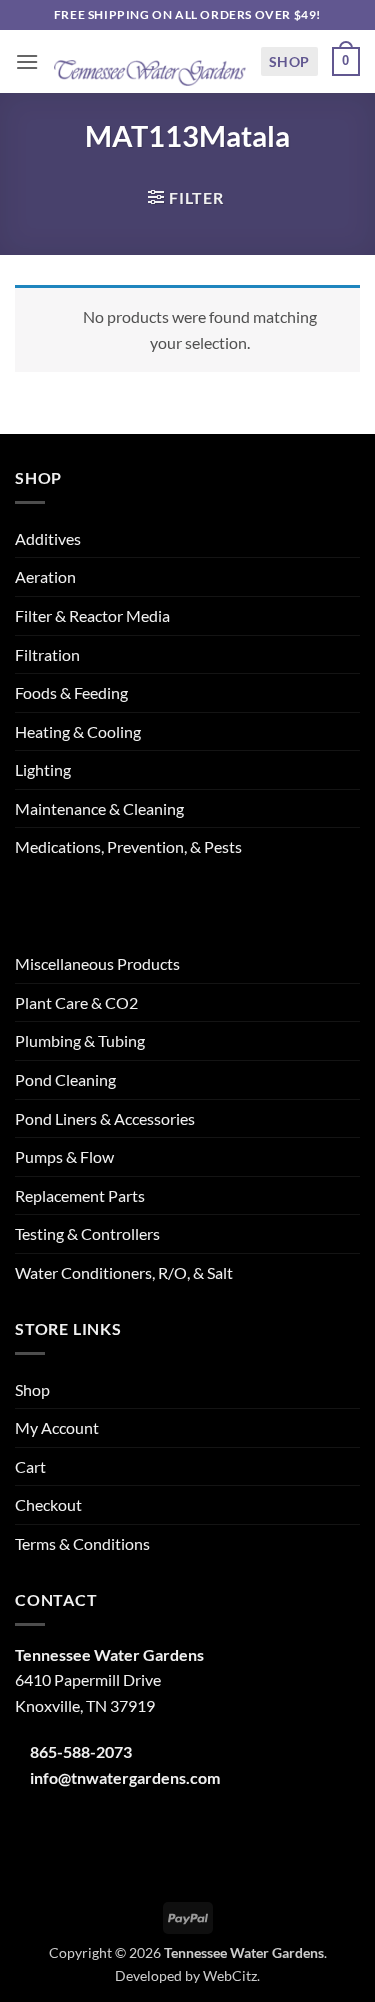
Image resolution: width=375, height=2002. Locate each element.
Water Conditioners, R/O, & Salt (124, 1272)
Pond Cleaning (65, 1079)
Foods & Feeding (71, 692)
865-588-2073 (81, 1751)
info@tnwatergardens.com (125, 1777)
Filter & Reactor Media (92, 615)
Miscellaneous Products (97, 963)
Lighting (43, 769)
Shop (289, 61)
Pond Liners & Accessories (105, 1118)
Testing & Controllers (87, 1233)
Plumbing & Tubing (80, 1040)
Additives (48, 538)
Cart (30, 1466)
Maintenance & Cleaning (99, 808)
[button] (27, 61)
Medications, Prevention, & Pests (128, 846)
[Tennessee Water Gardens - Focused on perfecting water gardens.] (149, 61)
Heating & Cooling (78, 731)
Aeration (45, 576)
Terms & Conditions (82, 1543)
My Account (57, 1427)
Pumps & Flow (64, 1156)
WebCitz (230, 1975)
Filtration (47, 654)
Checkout (48, 1504)
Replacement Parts (80, 1195)
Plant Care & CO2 (76, 1002)
